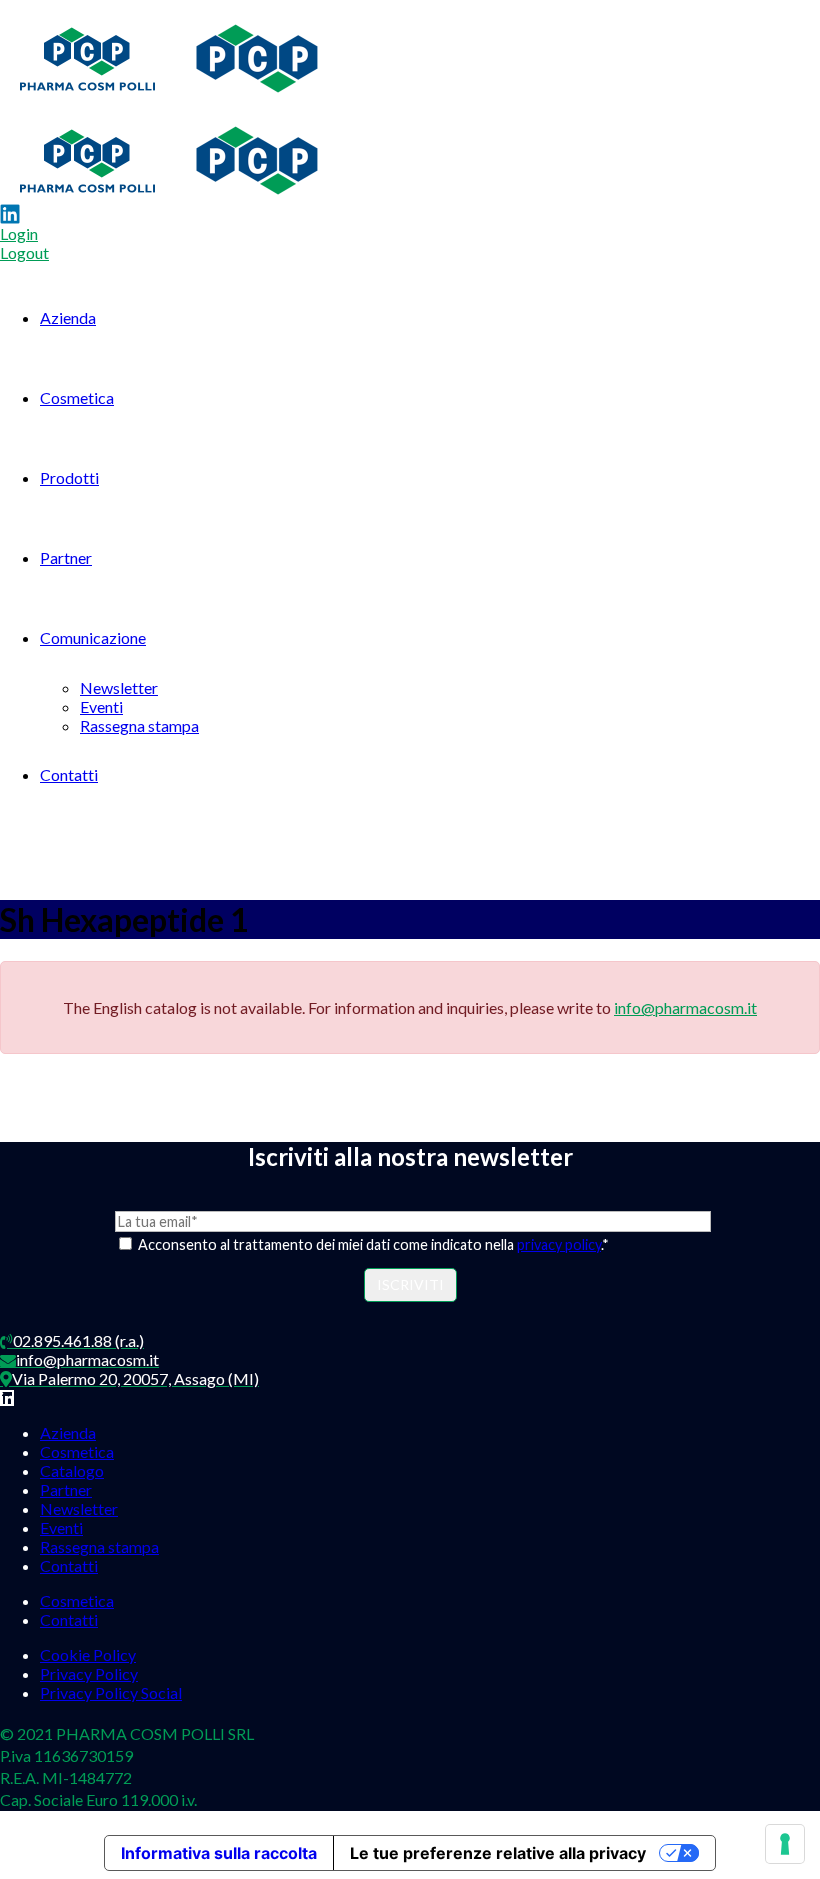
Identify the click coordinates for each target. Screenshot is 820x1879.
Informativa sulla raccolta (219, 1853)
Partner (66, 557)
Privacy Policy (89, 1673)
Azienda (68, 317)
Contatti (69, 774)
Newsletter (119, 687)
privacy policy (559, 1244)
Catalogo (72, 1470)
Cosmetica (77, 397)
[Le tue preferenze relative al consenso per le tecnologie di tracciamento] (785, 1844)
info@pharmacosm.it (685, 1007)
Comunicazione (93, 637)
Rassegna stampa (139, 725)
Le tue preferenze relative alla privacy (498, 1853)
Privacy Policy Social (111, 1692)
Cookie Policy (88, 1654)
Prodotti (69, 477)
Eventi (101, 706)
